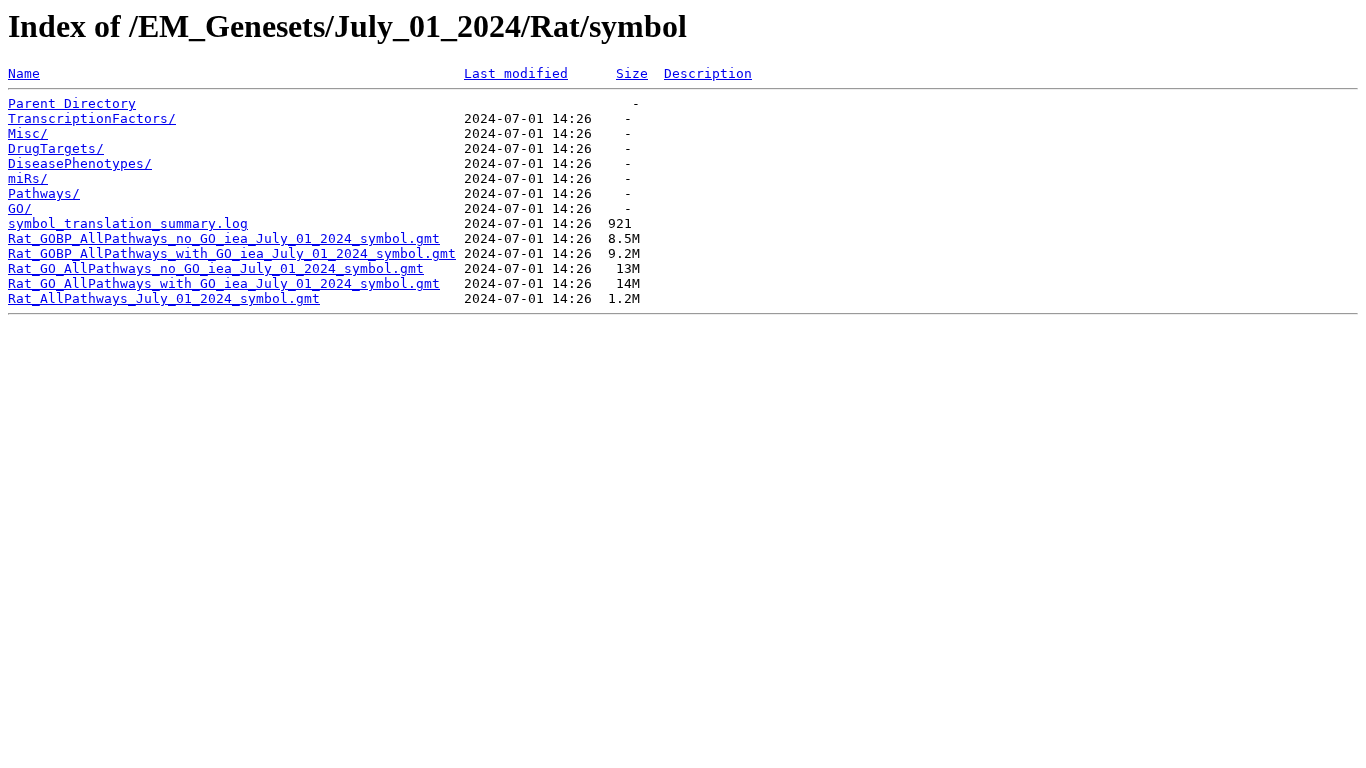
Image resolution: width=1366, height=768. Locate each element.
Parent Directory (72, 103)
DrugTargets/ (56, 148)
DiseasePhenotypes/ (80, 163)
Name (24, 73)
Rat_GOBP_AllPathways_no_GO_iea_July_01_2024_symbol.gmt (224, 238)
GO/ (20, 208)
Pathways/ (44, 193)
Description (708, 73)
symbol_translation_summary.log (128, 223)
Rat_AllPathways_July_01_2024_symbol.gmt (164, 298)
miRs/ (28, 178)
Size (632, 73)
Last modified (516, 73)
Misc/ (28, 133)
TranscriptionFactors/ (92, 118)
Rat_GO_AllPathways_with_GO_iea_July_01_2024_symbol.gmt (224, 283)
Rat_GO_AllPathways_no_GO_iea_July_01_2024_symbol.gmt (216, 268)
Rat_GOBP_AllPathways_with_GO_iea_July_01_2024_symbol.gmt (232, 253)
